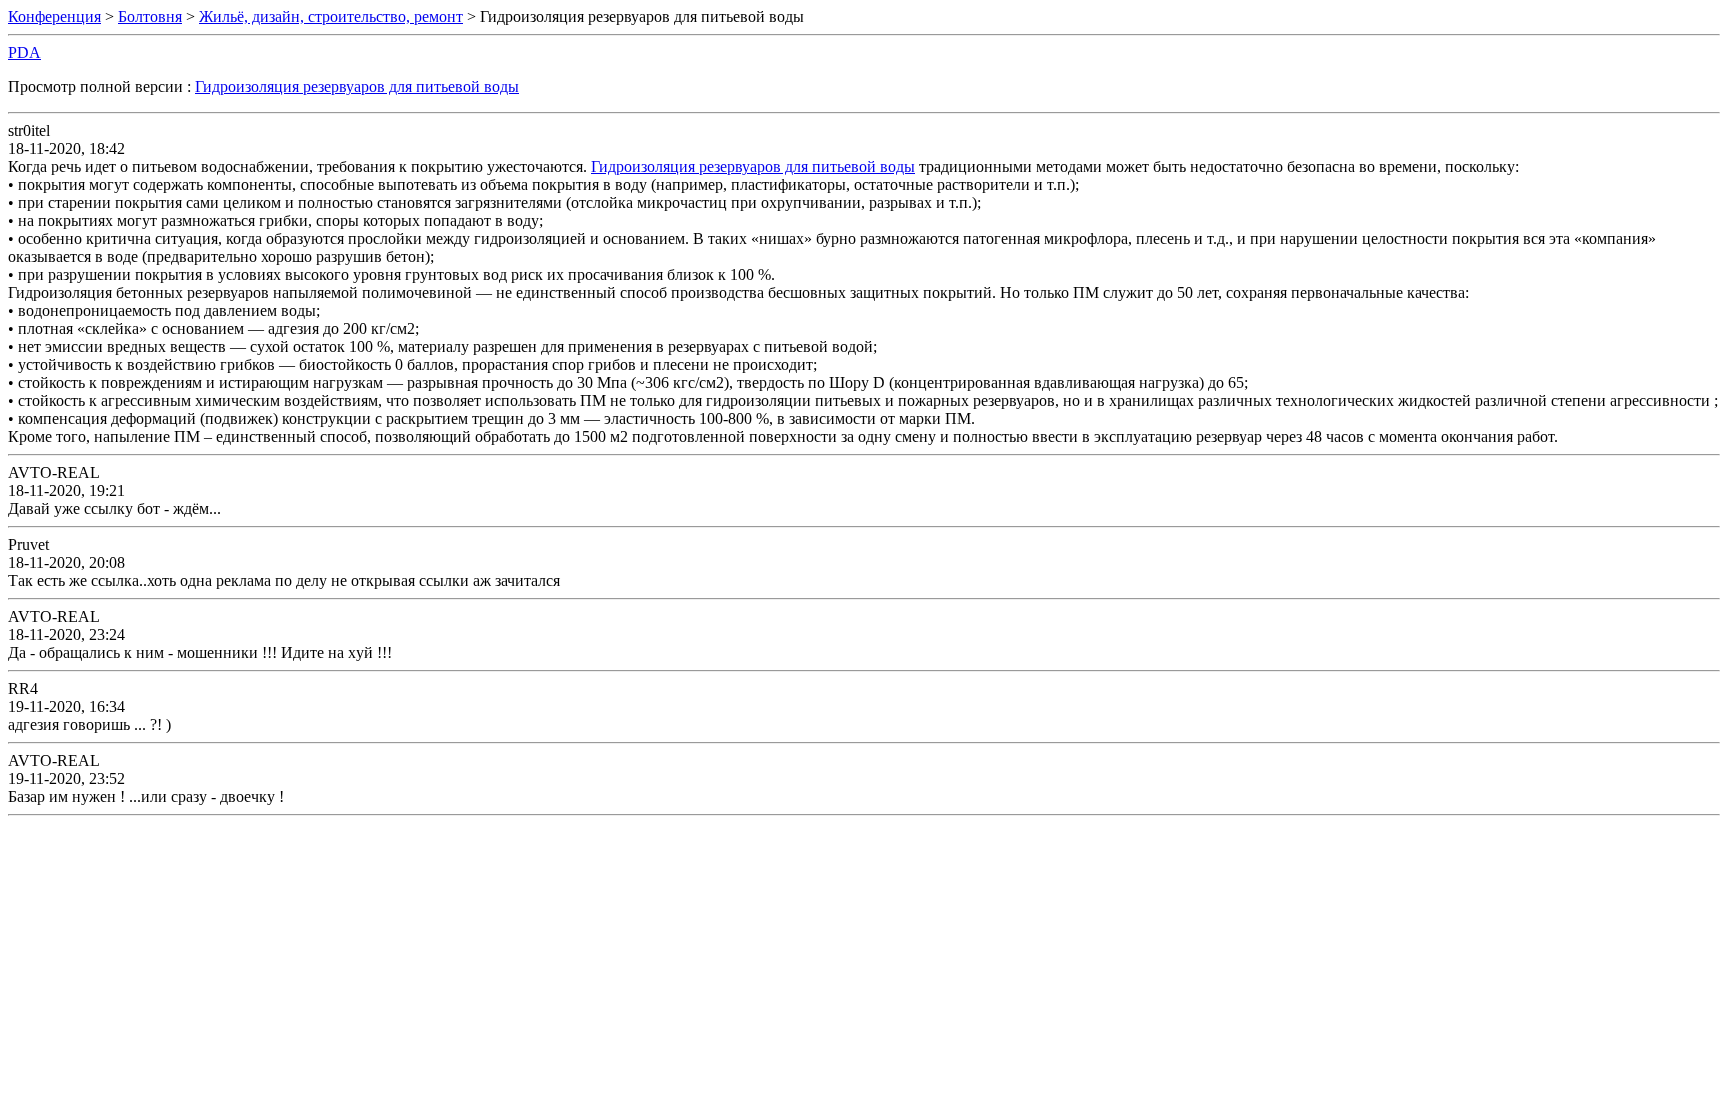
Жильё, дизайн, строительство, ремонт (331, 16)
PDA (24, 52)
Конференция (54, 16)
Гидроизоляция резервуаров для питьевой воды (357, 86)
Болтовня (150, 16)
